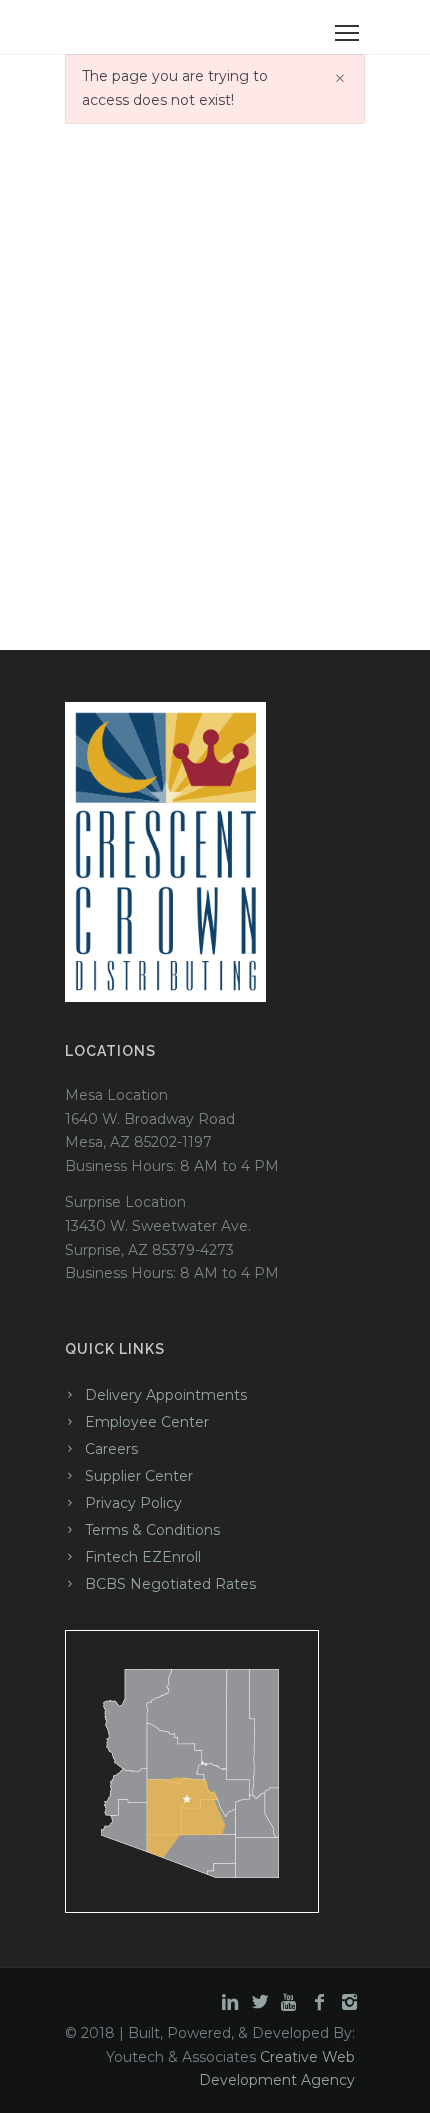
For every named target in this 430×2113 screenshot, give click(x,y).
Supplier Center (139, 1476)
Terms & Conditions (152, 1530)
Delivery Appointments (166, 1395)
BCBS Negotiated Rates (170, 1584)
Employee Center (147, 1422)
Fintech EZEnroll (143, 1557)
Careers (111, 1449)
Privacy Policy (133, 1503)
